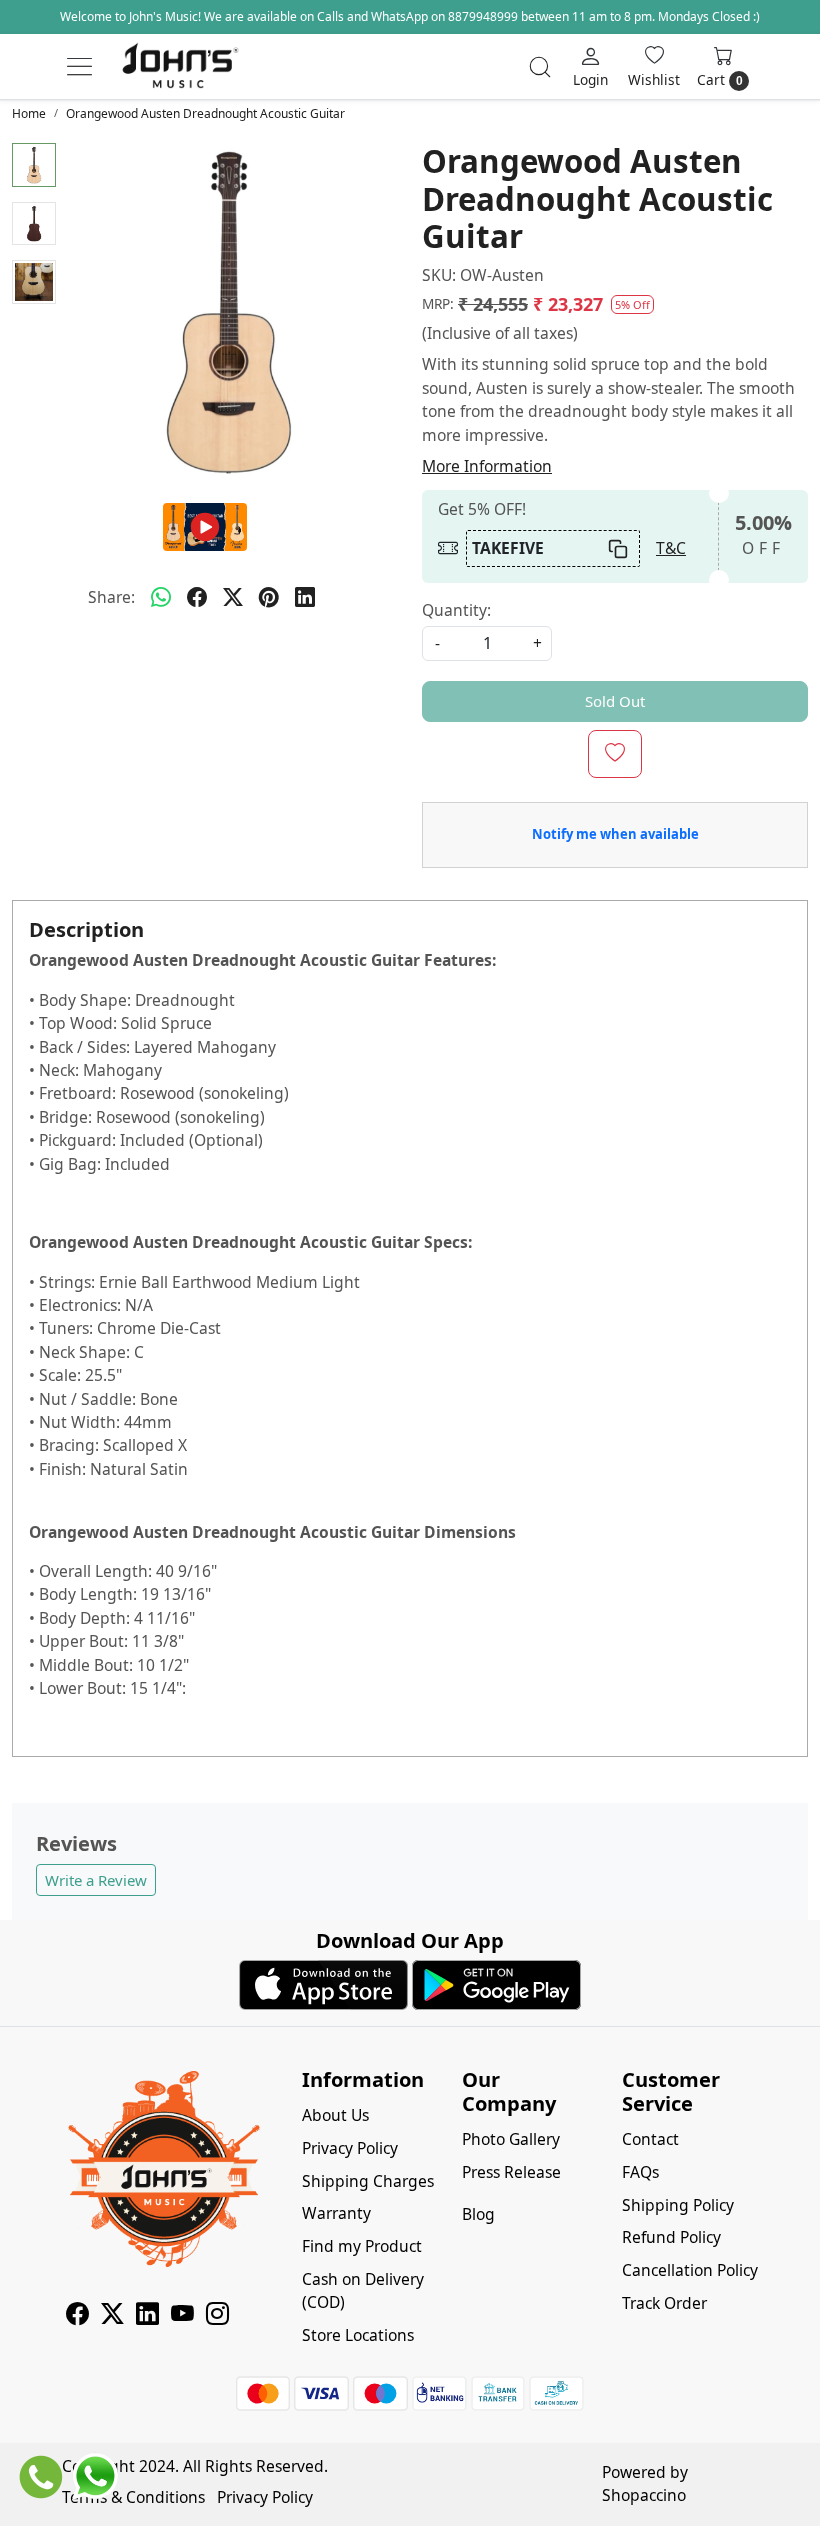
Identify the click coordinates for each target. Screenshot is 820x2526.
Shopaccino (644, 2495)
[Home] (180, 67)
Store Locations (358, 2335)
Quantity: (456, 610)
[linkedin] (305, 598)
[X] (112, 2316)
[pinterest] (269, 598)
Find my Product (362, 2246)
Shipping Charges (368, 2181)
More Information (487, 466)
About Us (335, 2115)
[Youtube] (182, 2316)
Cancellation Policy (690, 2270)
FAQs (640, 2172)
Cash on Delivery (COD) (363, 2290)
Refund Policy (671, 2237)
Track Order (664, 2303)
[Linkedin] (147, 2316)
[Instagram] (217, 2316)
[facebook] (197, 598)
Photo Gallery (511, 2139)
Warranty (336, 2213)
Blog (478, 2214)
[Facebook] (77, 2316)
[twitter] (233, 598)
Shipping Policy (678, 2205)
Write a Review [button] (96, 1880)
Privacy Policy (350, 2148)
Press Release (511, 2172)
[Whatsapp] (161, 598)
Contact (650, 2139)
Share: (111, 597)
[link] (540, 67)
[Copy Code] (617, 548)
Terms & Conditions (133, 2497)
